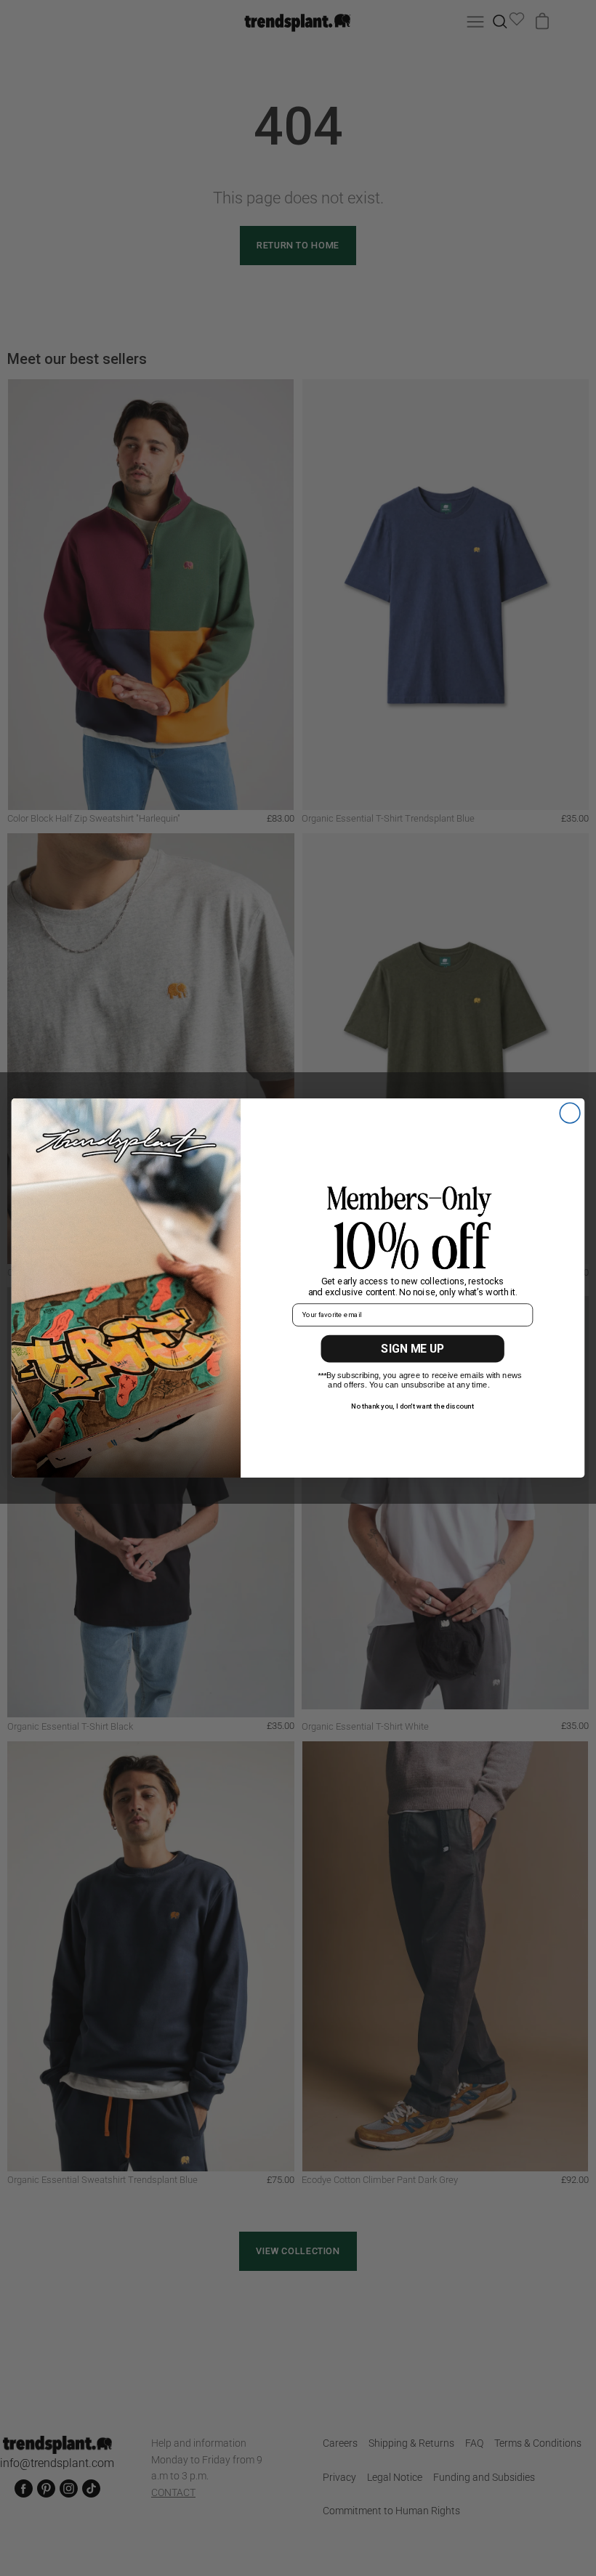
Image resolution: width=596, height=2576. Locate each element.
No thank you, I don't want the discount (412, 1406)
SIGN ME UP (412, 1349)
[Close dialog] (570, 1113)
